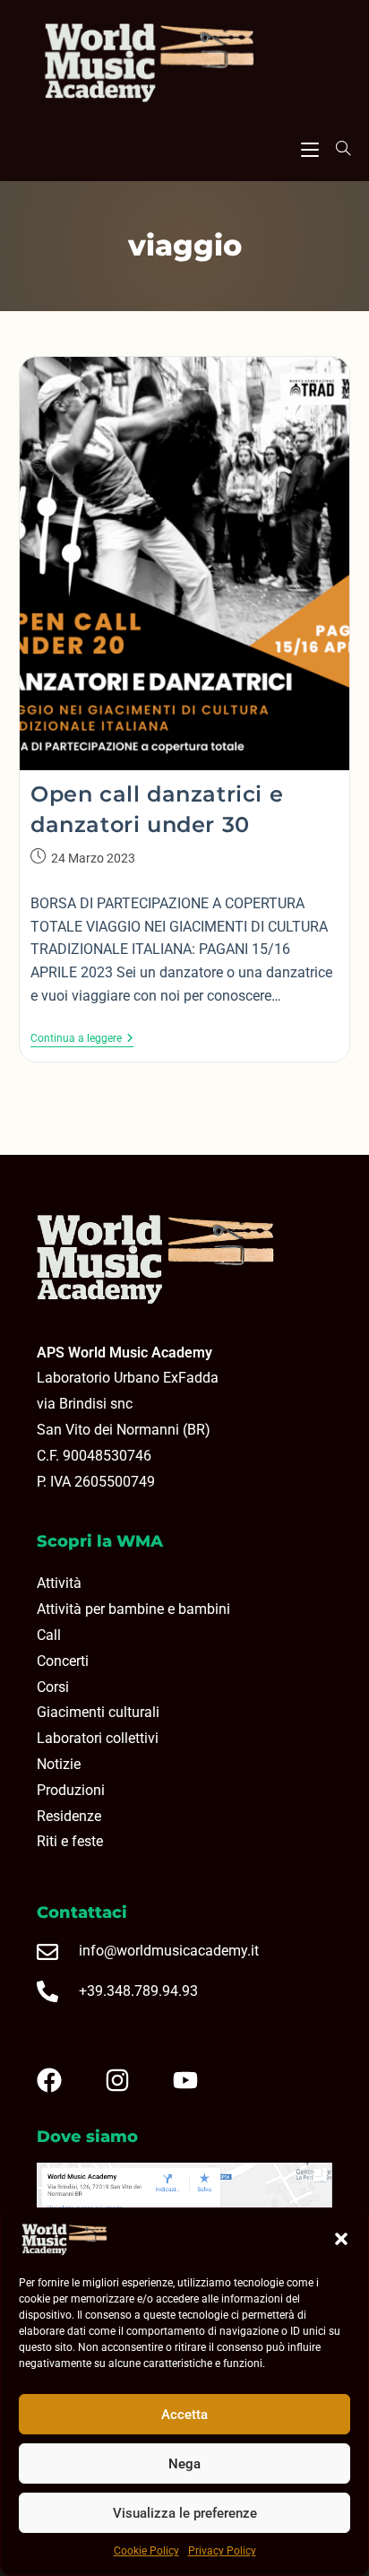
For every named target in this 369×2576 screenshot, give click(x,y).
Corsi (53, 1687)
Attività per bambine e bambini (133, 1609)
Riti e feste (70, 1841)
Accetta (184, 2415)
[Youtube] (200, 2080)
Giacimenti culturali (98, 1712)
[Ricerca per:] (337, 148)
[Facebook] (64, 2080)
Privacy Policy (222, 2551)
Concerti (63, 1661)
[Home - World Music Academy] (184, 65)
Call (49, 1635)
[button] (341, 2239)
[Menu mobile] (310, 147)
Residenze (69, 1816)
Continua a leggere (82, 1038)
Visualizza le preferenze (185, 2513)
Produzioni (71, 1790)
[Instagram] (132, 2080)
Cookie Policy (146, 2551)
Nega (184, 2464)
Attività (59, 1583)
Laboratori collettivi (98, 1738)
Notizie (59, 1764)
